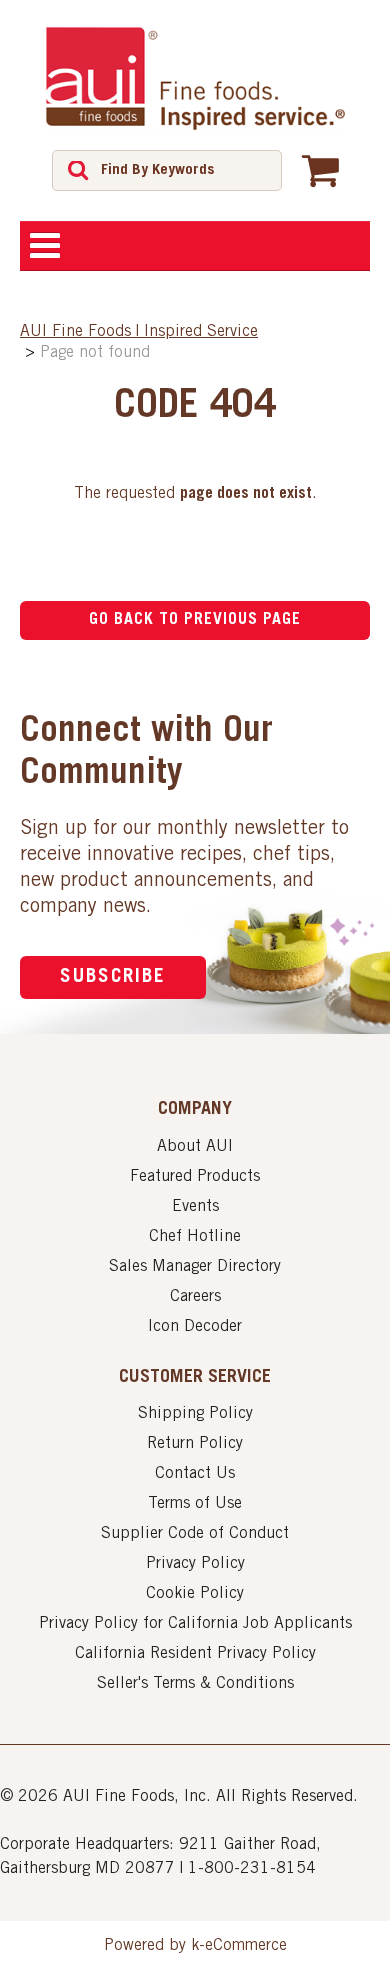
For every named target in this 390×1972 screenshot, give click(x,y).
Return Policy (195, 1444)
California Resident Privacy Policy (195, 1654)
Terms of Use (195, 1504)
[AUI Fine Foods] (195, 78)
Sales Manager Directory (195, 1267)
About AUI (195, 1147)
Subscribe (113, 977)
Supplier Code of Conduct (195, 1534)
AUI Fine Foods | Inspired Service (139, 332)
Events (195, 1207)
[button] (320, 170)
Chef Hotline (195, 1237)
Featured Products (195, 1177)
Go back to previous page (195, 620)
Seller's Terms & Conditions (195, 1684)
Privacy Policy (195, 1564)
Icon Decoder (195, 1327)
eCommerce (246, 1946)
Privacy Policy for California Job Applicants (195, 1624)
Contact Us (195, 1474)
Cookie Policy (195, 1594)
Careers (195, 1297)
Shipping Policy (195, 1414)
